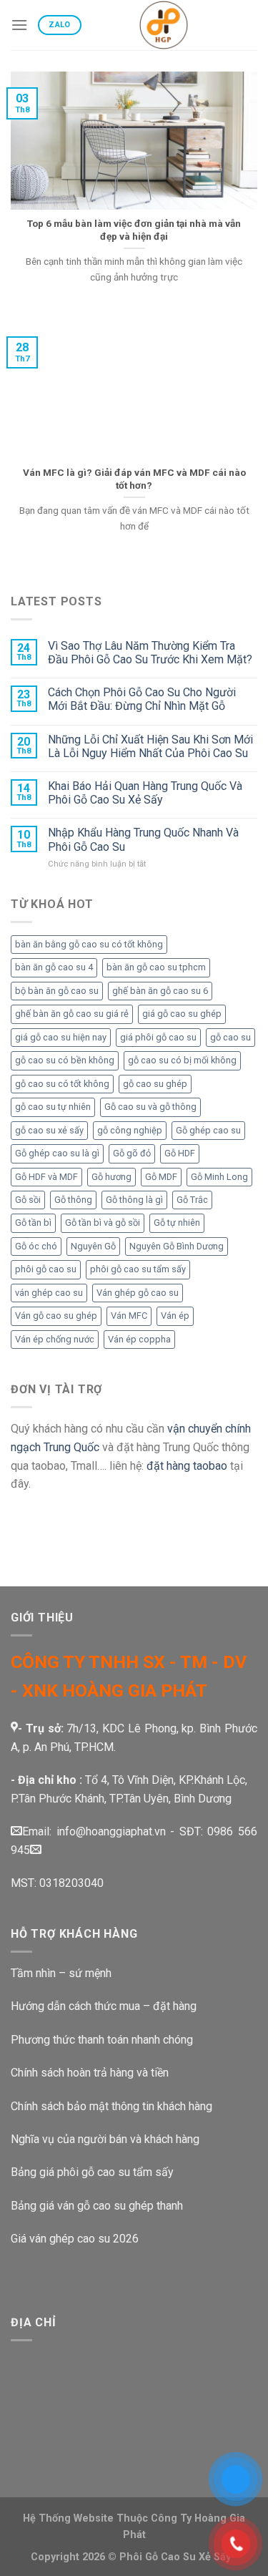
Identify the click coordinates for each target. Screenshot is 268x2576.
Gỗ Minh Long (219, 1177)
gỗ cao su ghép (155, 1084)
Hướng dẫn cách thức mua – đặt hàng (104, 2006)
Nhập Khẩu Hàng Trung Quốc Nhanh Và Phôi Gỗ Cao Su (143, 839)
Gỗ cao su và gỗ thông (150, 1107)
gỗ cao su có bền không (65, 1060)
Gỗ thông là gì (134, 1200)
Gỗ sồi (28, 1200)
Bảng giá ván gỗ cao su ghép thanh (97, 2206)
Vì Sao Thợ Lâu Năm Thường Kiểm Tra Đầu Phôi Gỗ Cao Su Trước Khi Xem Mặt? (150, 653)
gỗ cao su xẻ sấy (49, 1130)
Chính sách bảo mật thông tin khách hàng (111, 2106)
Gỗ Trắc (192, 1200)
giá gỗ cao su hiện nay (61, 1037)
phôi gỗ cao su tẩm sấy (138, 1269)
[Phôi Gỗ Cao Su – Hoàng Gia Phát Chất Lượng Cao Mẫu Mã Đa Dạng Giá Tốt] (164, 25)
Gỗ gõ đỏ (132, 1153)
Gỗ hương (111, 1177)
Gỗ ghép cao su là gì (57, 1153)
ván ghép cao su (49, 1293)
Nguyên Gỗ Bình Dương (177, 1246)
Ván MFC (129, 1316)
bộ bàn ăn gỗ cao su (57, 991)
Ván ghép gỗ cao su (138, 1293)
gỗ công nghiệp (130, 1130)
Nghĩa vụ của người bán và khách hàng (105, 2139)
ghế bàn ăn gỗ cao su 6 (160, 991)
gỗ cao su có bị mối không (182, 1060)
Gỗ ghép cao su (208, 1130)
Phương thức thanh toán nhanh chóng (102, 2040)
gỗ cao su (230, 1037)
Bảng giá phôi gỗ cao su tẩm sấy (92, 2172)
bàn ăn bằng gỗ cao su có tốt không (89, 944)
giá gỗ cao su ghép (182, 1014)
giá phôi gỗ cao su (158, 1037)
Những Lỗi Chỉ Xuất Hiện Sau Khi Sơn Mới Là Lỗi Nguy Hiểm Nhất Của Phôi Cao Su (150, 746)
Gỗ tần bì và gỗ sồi (103, 1223)
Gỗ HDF (180, 1153)
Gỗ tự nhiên (177, 1223)
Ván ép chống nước (55, 1339)
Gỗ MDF (161, 1177)
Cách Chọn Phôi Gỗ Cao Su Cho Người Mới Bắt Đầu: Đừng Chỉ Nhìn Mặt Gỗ (142, 699)
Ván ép (175, 1316)
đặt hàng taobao (187, 1466)
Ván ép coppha (139, 1339)
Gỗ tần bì (33, 1223)
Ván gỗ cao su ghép (56, 1316)
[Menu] (19, 25)
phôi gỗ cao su (46, 1269)
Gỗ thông (73, 1200)
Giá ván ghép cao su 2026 (75, 2239)
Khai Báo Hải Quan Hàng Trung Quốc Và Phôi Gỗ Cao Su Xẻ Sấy (145, 793)
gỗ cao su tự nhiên (53, 1107)
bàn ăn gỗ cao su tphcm (156, 967)
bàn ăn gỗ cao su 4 (54, 967)
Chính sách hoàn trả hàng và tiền (91, 2073)
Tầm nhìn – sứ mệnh (61, 1973)
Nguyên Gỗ (93, 1246)
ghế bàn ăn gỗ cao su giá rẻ (72, 1014)
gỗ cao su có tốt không (62, 1084)
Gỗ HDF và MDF (46, 1177)
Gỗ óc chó (36, 1246)
